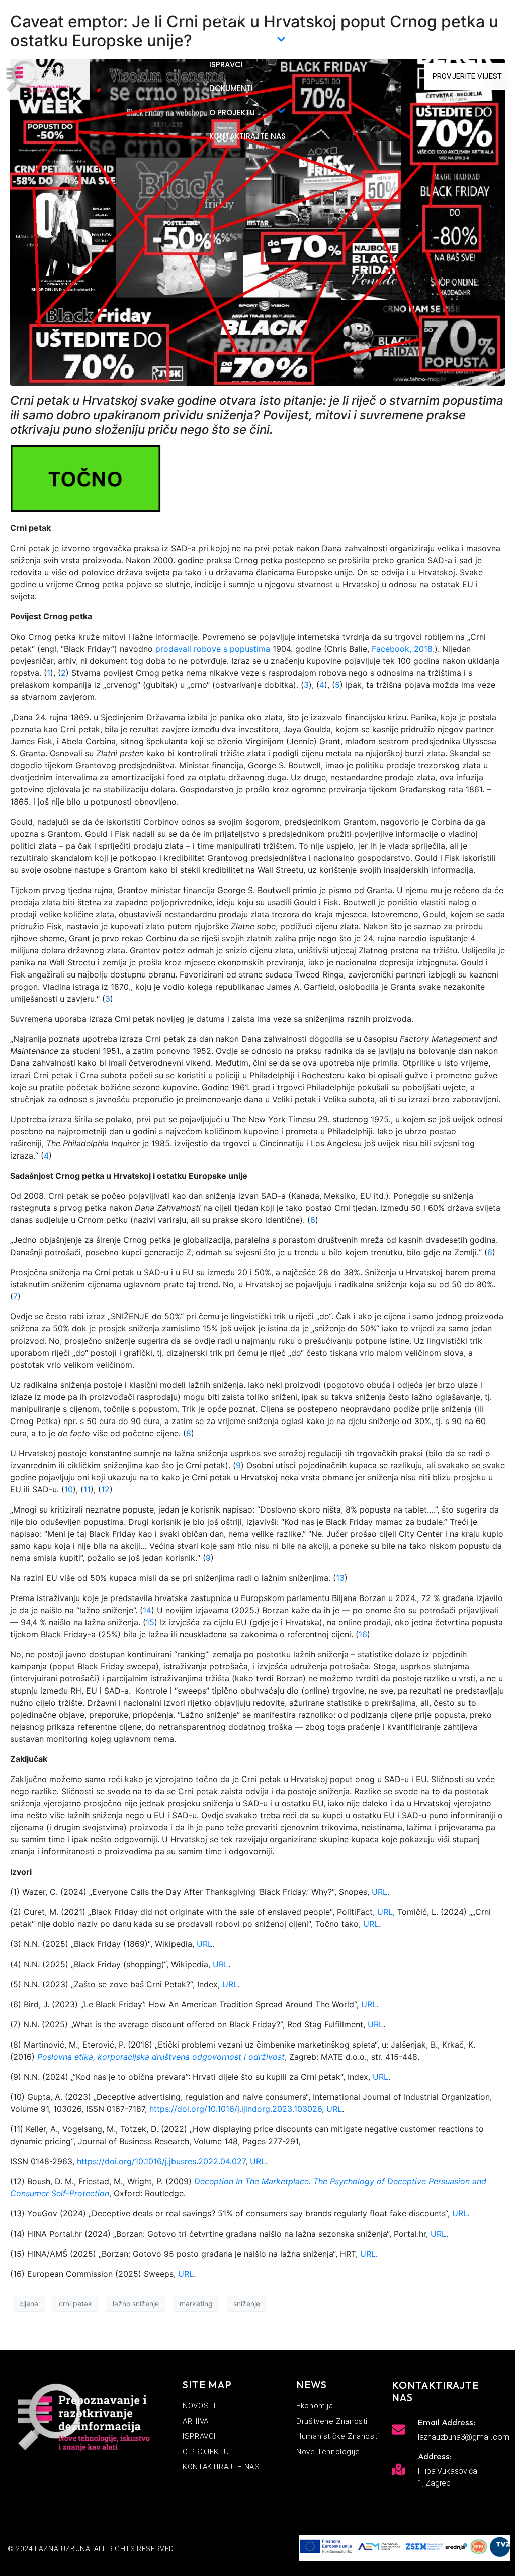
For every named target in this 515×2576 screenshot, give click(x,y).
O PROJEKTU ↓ (235, 112)
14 (147, 1610)
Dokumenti (231, 88)
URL (379, 1892)
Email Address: (447, 2422)
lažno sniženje (136, 2304)
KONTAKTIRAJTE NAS (247, 136)
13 (340, 1578)
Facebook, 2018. (403, 649)
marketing (196, 2304)
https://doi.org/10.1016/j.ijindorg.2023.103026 (236, 2109)
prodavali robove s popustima (213, 649)
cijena (29, 2304)
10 (69, 1489)
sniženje (247, 2304)
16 (363, 1634)
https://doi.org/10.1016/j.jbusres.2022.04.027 (161, 2161)
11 (87, 1489)
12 (105, 1489)
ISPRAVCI (226, 65)
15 (150, 1622)
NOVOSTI (226, 17)
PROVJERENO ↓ (237, 41)
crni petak (75, 2304)
